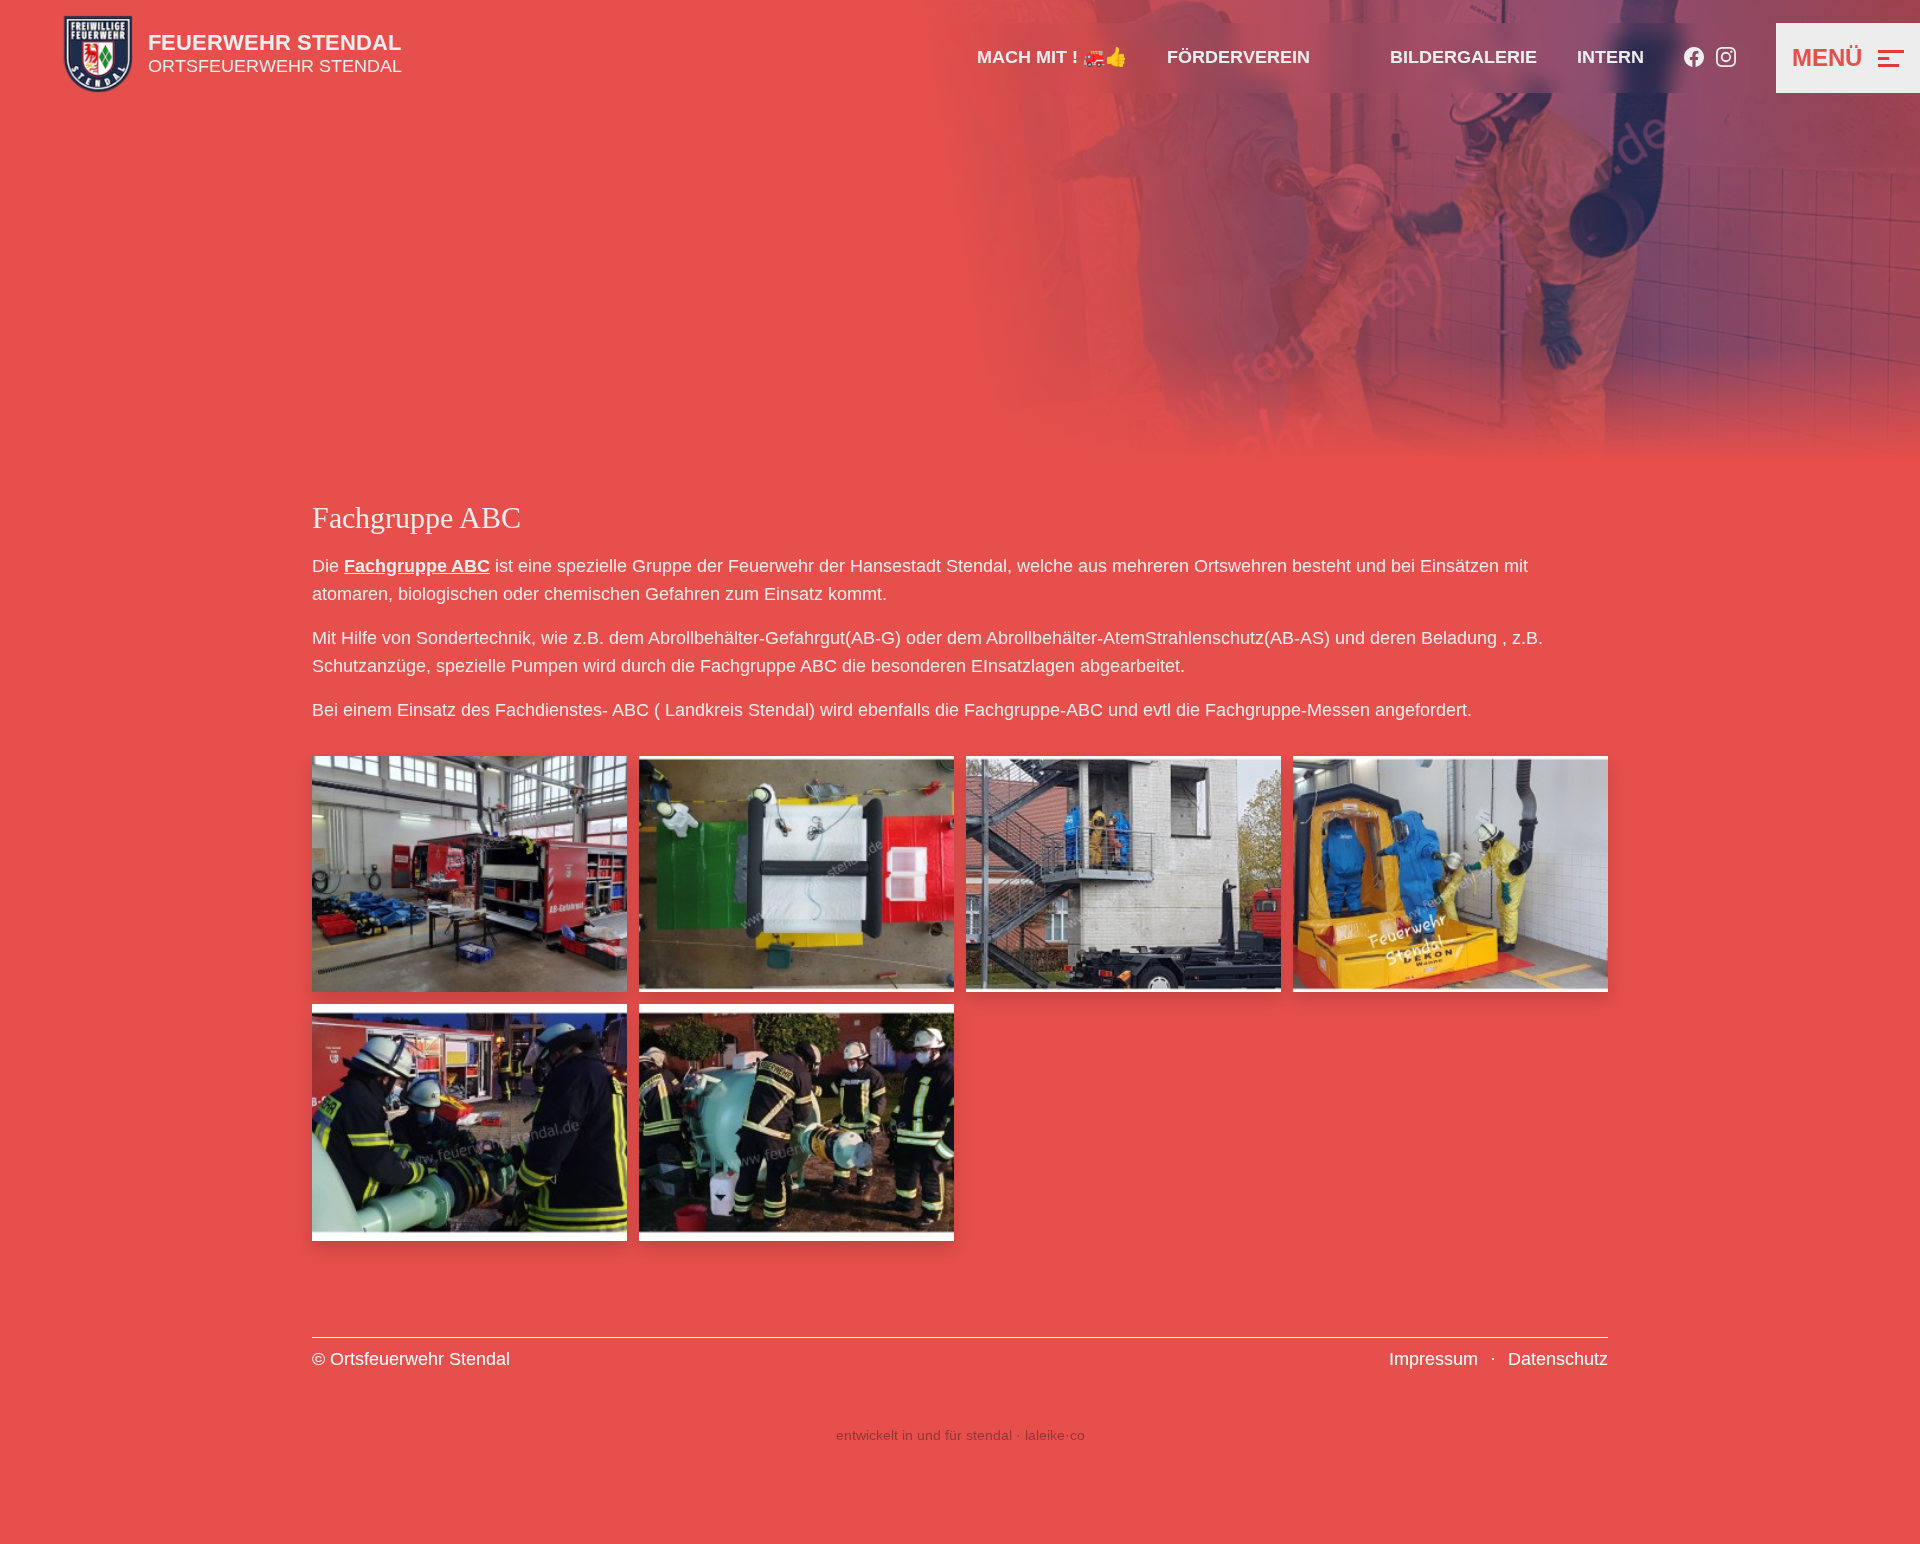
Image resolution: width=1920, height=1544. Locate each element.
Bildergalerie (1463, 57)
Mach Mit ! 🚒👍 (1052, 57)
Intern (1610, 57)
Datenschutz (1558, 1359)
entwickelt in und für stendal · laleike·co (960, 1435)
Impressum (1433, 1359)
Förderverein (1238, 57)
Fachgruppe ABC (417, 566)
